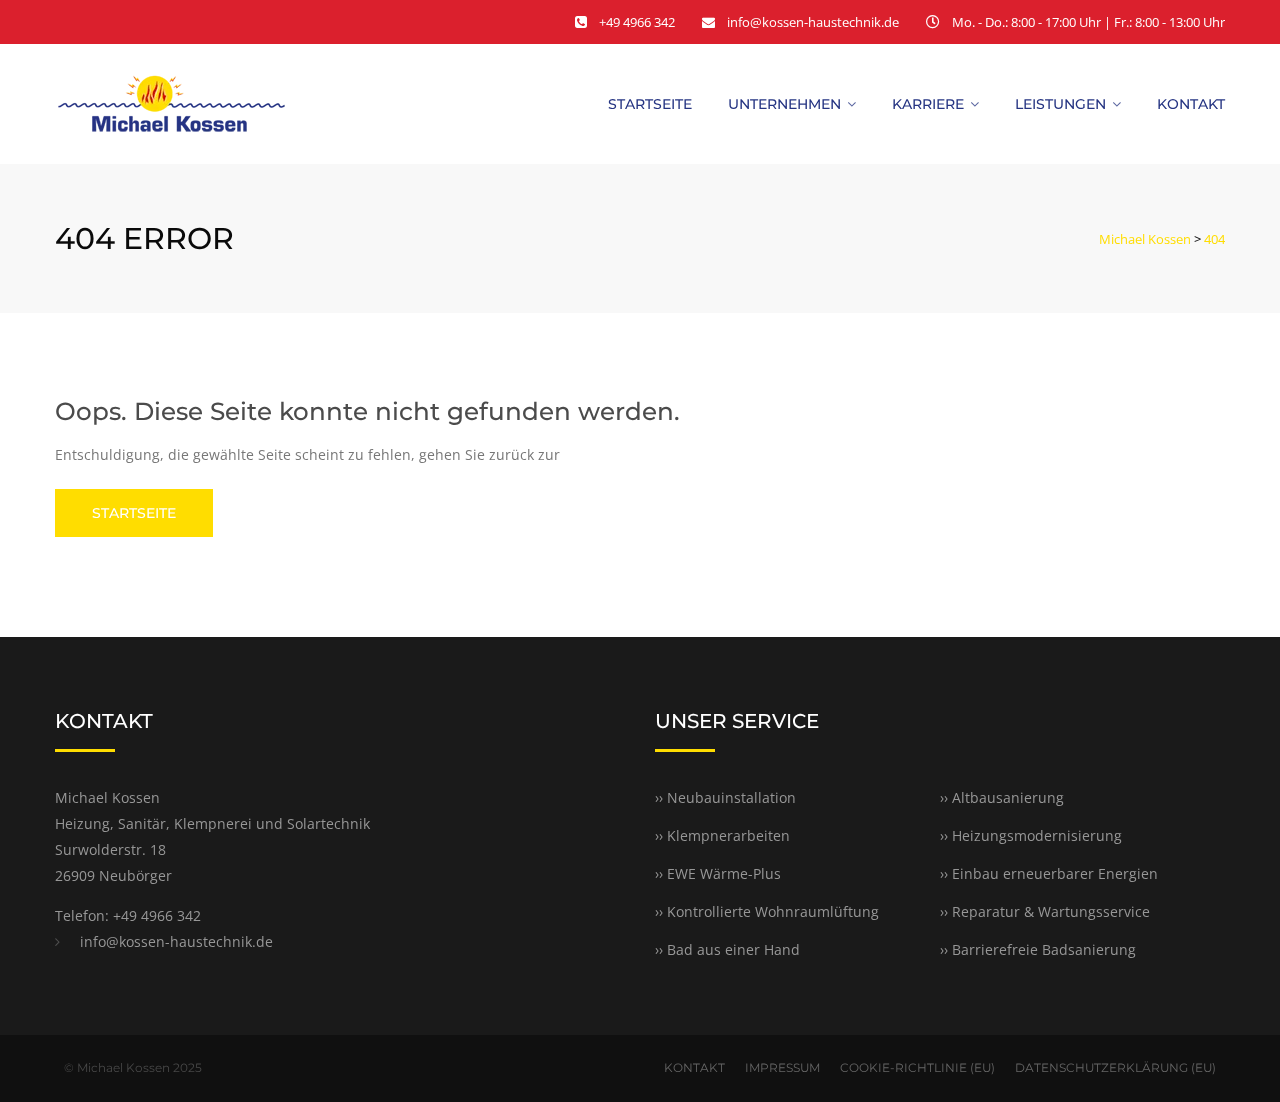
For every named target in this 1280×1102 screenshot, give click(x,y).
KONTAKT (694, 1067)
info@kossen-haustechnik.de (813, 22)
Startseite (650, 104)
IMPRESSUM (782, 1067)
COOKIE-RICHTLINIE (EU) (917, 1067)
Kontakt (1191, 104)
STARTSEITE (134, 513)
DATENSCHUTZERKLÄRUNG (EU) (1115, 1067)
